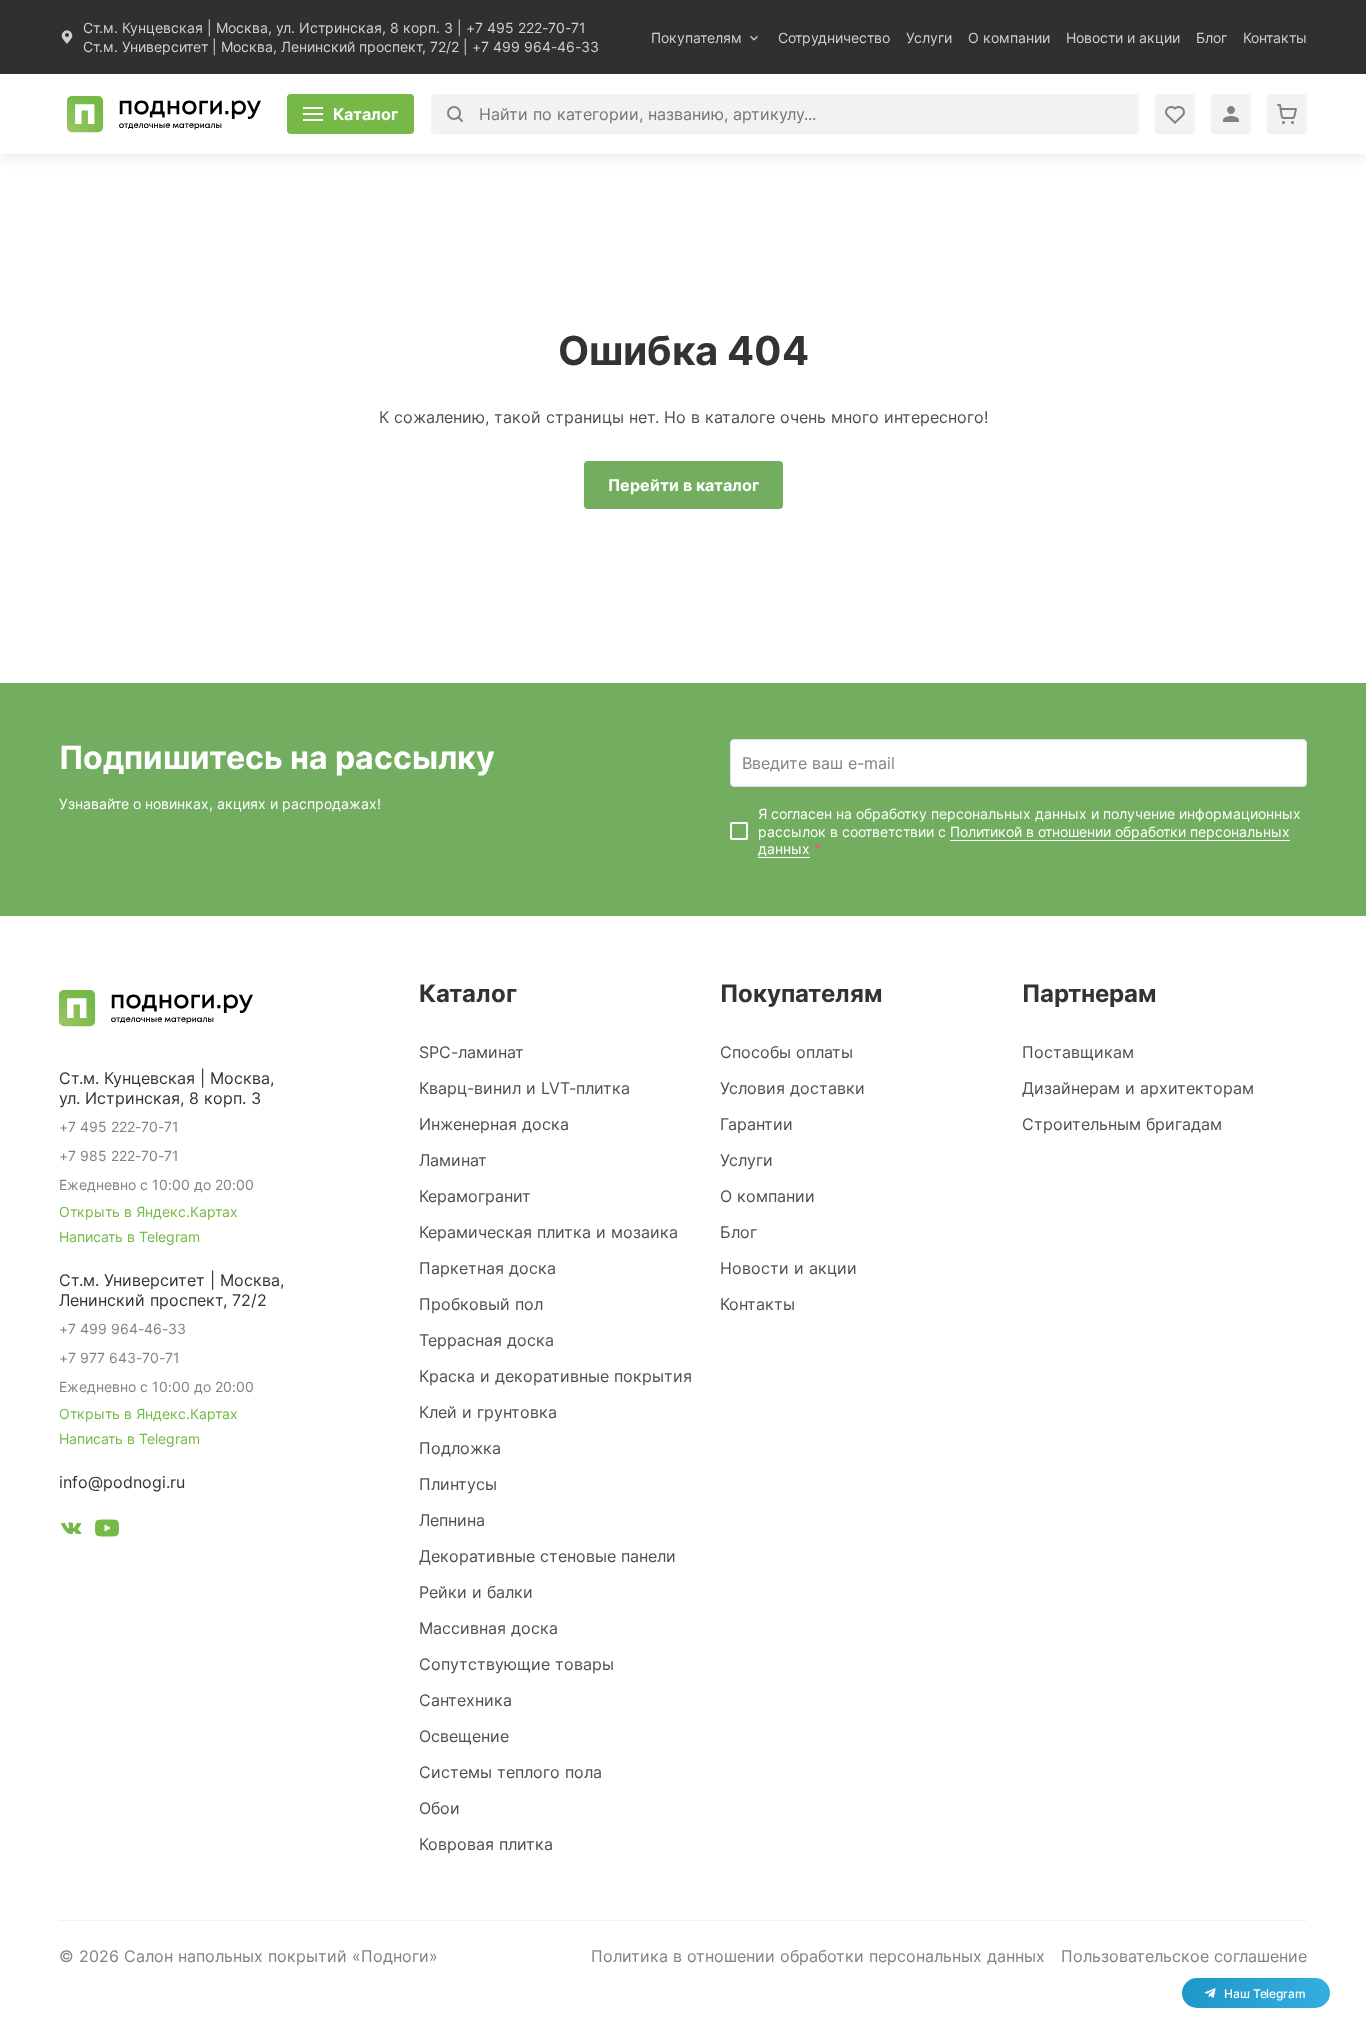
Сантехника (465, 1700)
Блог (1211, 37)
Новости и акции (1123, 37)
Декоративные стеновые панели (547, 1556)
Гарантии (756, 1124)
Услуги (929, 37)
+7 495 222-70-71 (526, 27)
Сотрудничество (834, 37)
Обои (439, 1808)
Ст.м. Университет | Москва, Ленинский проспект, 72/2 (271, 46)
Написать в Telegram (129, 1236)
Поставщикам (1078, 1052)
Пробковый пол (481, 1304)
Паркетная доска (487, 1268)
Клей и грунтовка (488, 1412)
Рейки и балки (476, 1592)
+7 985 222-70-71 (119, 1155)
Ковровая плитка (486, 1844)
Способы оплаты (786, 1052)
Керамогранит (475, 1196)
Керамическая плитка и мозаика (548, 1232)
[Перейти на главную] (164, 114)
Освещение (464, 1736)
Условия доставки (792, 1088)
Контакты (1275, 37)
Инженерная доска (494, 1124)
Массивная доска (488, 1628)
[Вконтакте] (71, 1531)
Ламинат (453, 1160)
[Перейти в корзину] (1287, 114)
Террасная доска (486, 1340)
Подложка (460, 1448)
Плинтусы (458, 1484)
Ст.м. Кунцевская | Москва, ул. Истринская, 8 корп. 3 (268, 27)
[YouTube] (107, 1531)
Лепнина (452, 1520)
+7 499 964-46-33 (535, 46)
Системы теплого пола (510, 1772)
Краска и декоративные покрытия (555, 1376)
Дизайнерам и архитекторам (1138, 1088)
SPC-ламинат (471, 1052)
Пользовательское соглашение (1184, 1956)
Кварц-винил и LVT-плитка (524, 1088)
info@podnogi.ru (122, 1482)
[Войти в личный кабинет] (1175, 114)
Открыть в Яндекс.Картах (148, 1211)
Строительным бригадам (1122, 1124)
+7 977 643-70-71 (119, 1357)
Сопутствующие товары (516, 1664)
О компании (1009, 37)
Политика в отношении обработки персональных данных (818, 1956)
